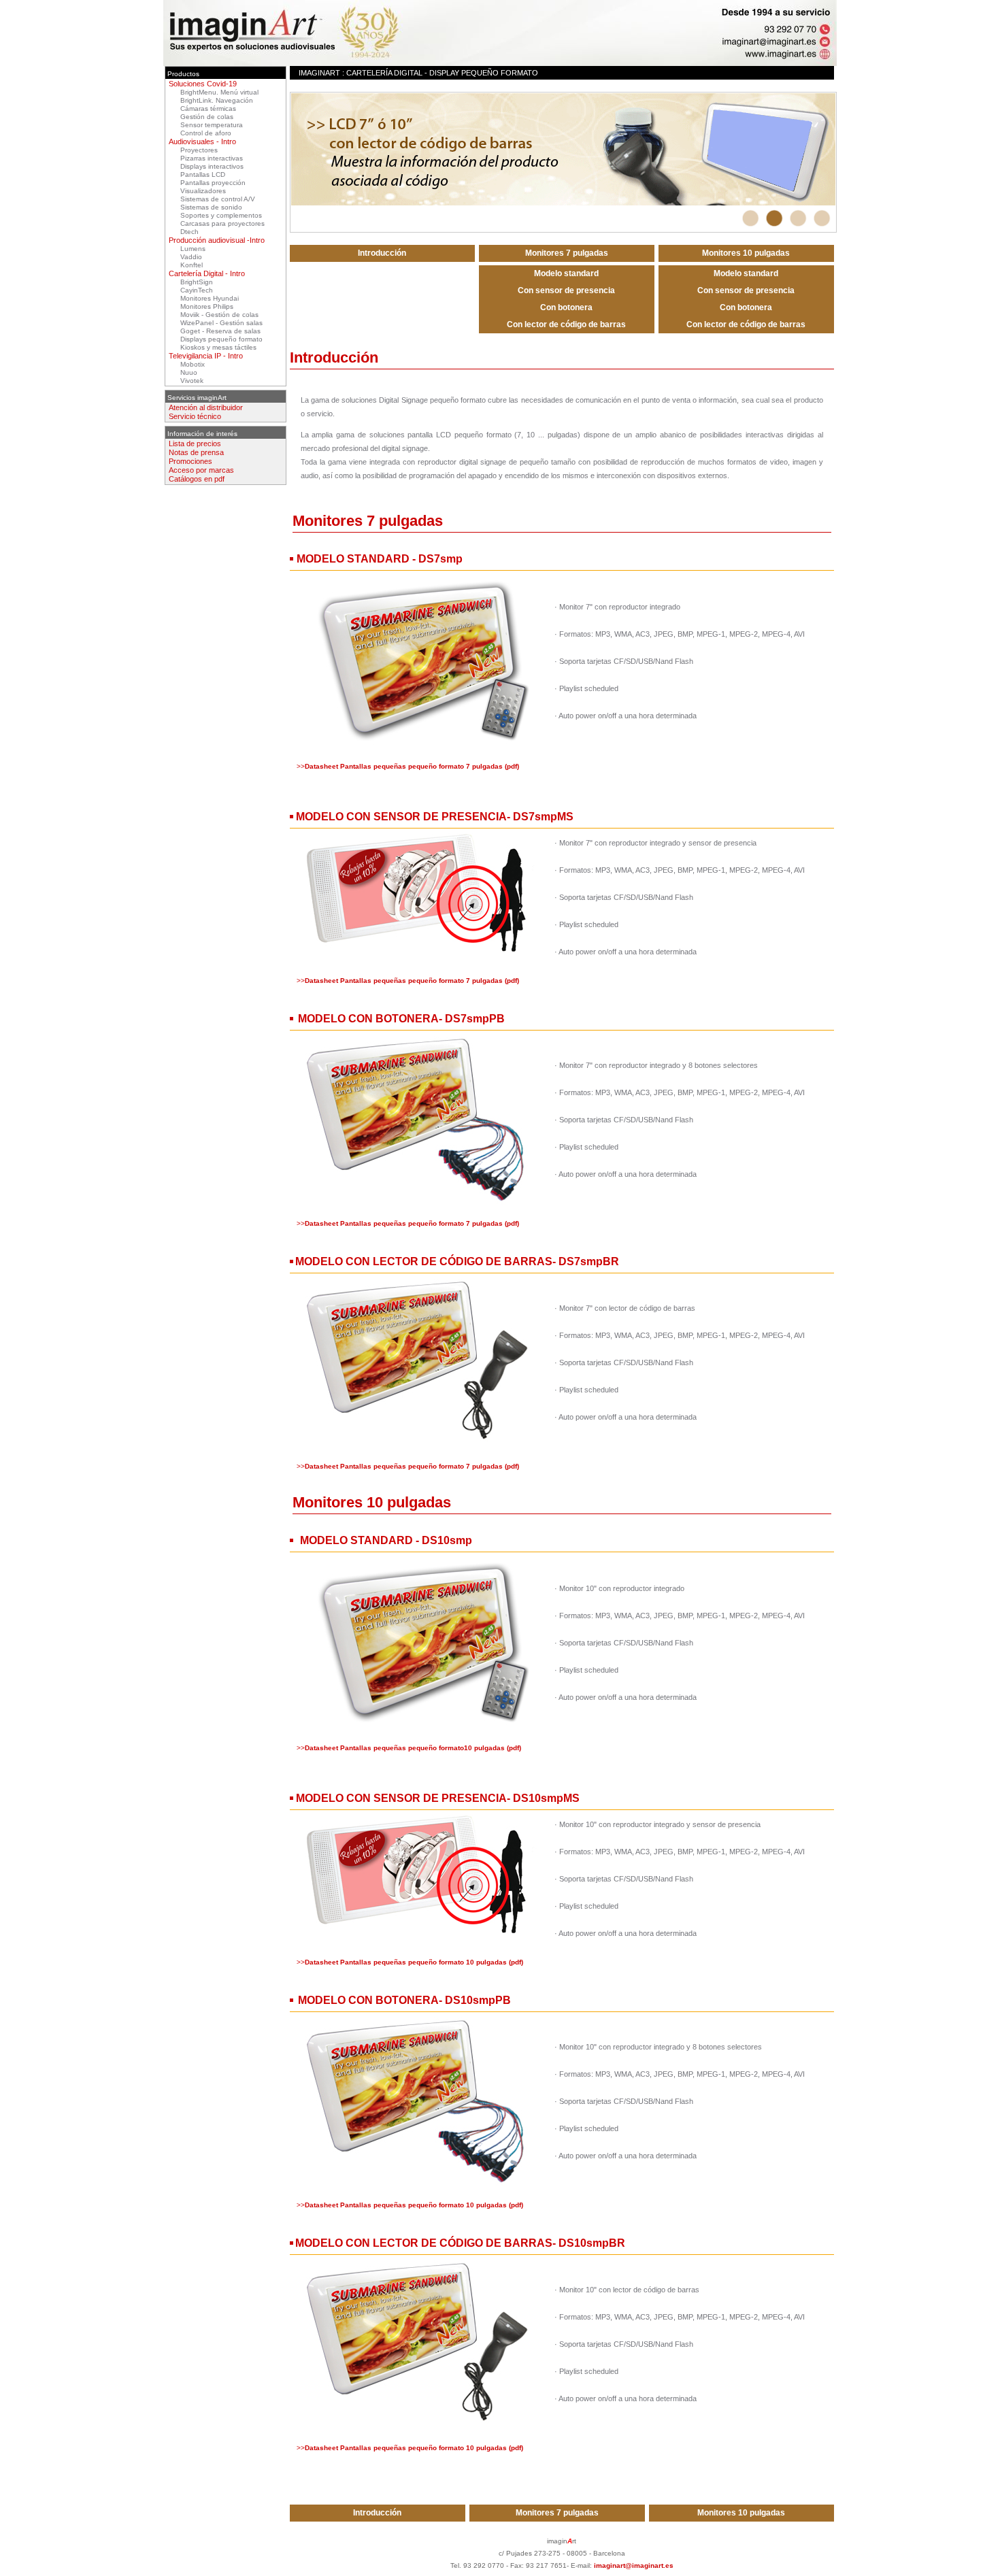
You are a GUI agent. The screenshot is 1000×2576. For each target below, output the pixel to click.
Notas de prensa (196, 452)
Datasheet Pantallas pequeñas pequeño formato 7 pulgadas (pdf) (412, 766)
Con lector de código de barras (566, 324)
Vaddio (191, 257)
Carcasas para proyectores (222, 223)
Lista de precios (195, 444)
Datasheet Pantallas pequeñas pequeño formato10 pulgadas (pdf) (413, 1748)
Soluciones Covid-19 (203, 84)
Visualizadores (203, 191)
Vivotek (192, 381)
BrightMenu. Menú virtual (219, 92)
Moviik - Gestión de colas (219, 315)
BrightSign (197, 282)
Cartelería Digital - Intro (207, 273)
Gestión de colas (207, 117)
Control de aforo (206, 133)
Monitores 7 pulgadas (567, 253)
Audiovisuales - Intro (202, 141)
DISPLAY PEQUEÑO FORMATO (484, 73)
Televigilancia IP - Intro (206, 356)
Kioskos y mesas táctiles (218, 347)
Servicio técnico (195, 416)
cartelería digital (384, 73)
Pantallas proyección (213, 183)
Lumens (193, 249)
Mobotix (193, 364)
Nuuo (189, 372)
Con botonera (566, 307)
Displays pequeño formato (221, 339)
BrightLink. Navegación (217, 100)
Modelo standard (566, 273)
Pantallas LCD (203, 174)
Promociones (190, 461)
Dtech (189, 232)
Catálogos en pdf (197, 479)
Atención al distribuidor (206, 407)
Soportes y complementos (221, 215)
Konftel (191, 265)
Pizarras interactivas (212, 158)
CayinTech (197, 290)
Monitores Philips (207, 306)
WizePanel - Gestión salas (221, 323)
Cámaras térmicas (208, 108)
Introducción (382, 253)
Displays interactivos (212, 166)
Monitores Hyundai (210, 298)
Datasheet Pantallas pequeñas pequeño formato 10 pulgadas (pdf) (414, 1962)
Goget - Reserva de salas (220, 331)
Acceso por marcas (201, 470)
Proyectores (199, 150)
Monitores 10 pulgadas (746, 253)
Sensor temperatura (212, 125)
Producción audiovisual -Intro (217, 240)
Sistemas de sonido (211, 207)
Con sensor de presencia (566, 290)
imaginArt (319, 73)
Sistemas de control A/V (218, 199)
